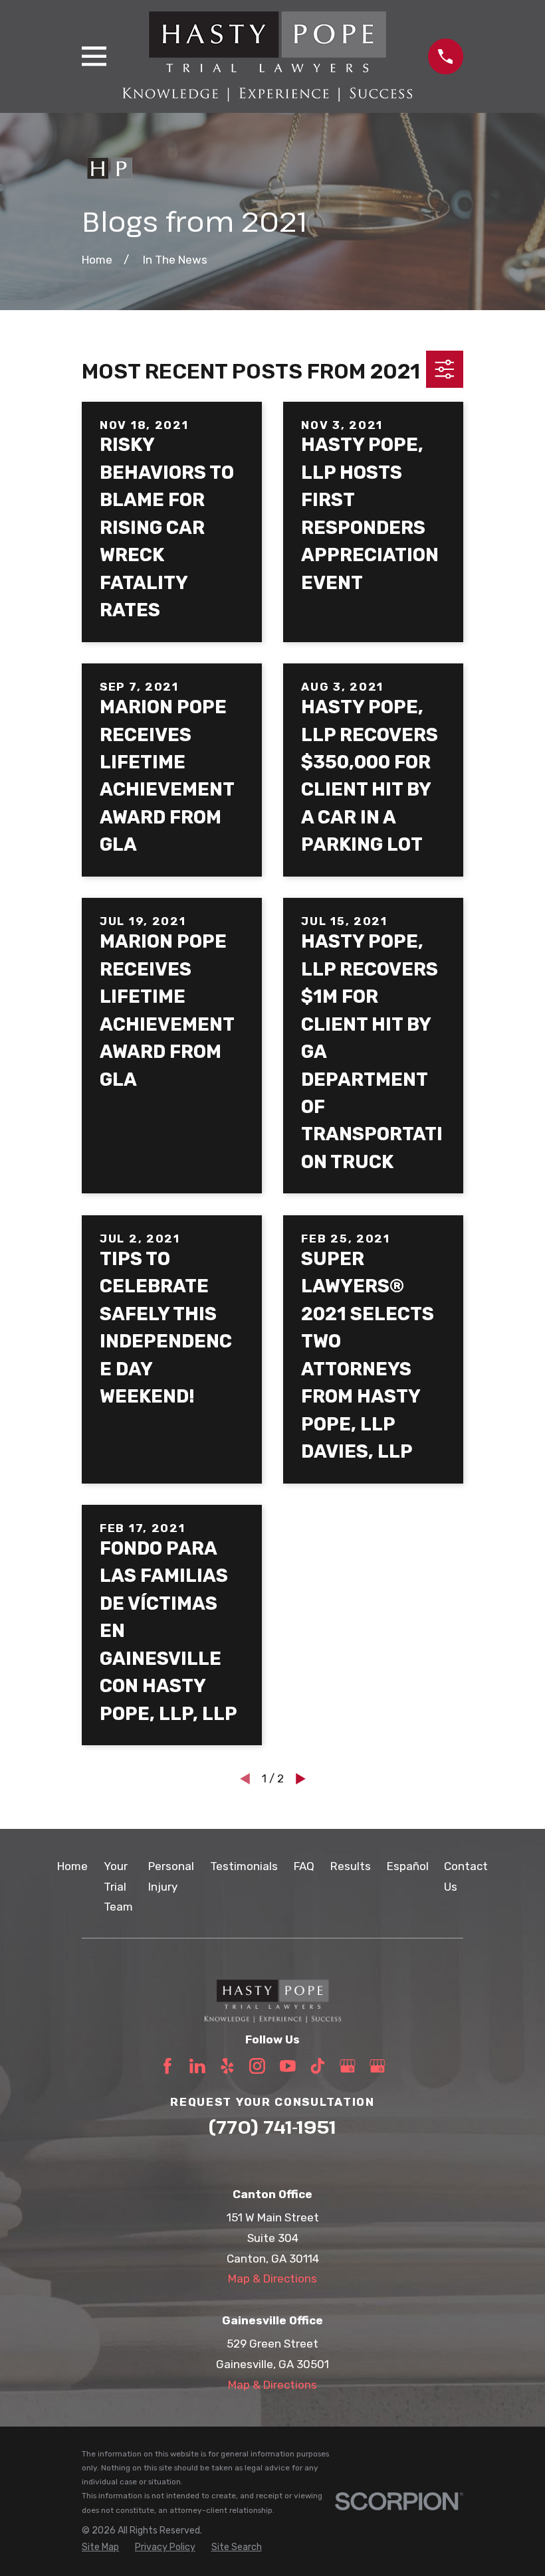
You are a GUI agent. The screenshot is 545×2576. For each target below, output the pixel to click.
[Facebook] (167, 2066)
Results (351, 1866)
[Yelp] (227, 2066)
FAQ (304, 1866)
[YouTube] (288, 2066)
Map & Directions (272, 2278)
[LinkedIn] (197, 2066)
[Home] (267, 56)
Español (408, 1866)
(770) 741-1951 (272, 2127)
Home (72, 1866)
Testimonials (244, 1866)
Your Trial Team (118, 1886)
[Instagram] (257, 2066)
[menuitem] (100, 2547)
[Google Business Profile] (348, 2066)
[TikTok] (318, 2066)
